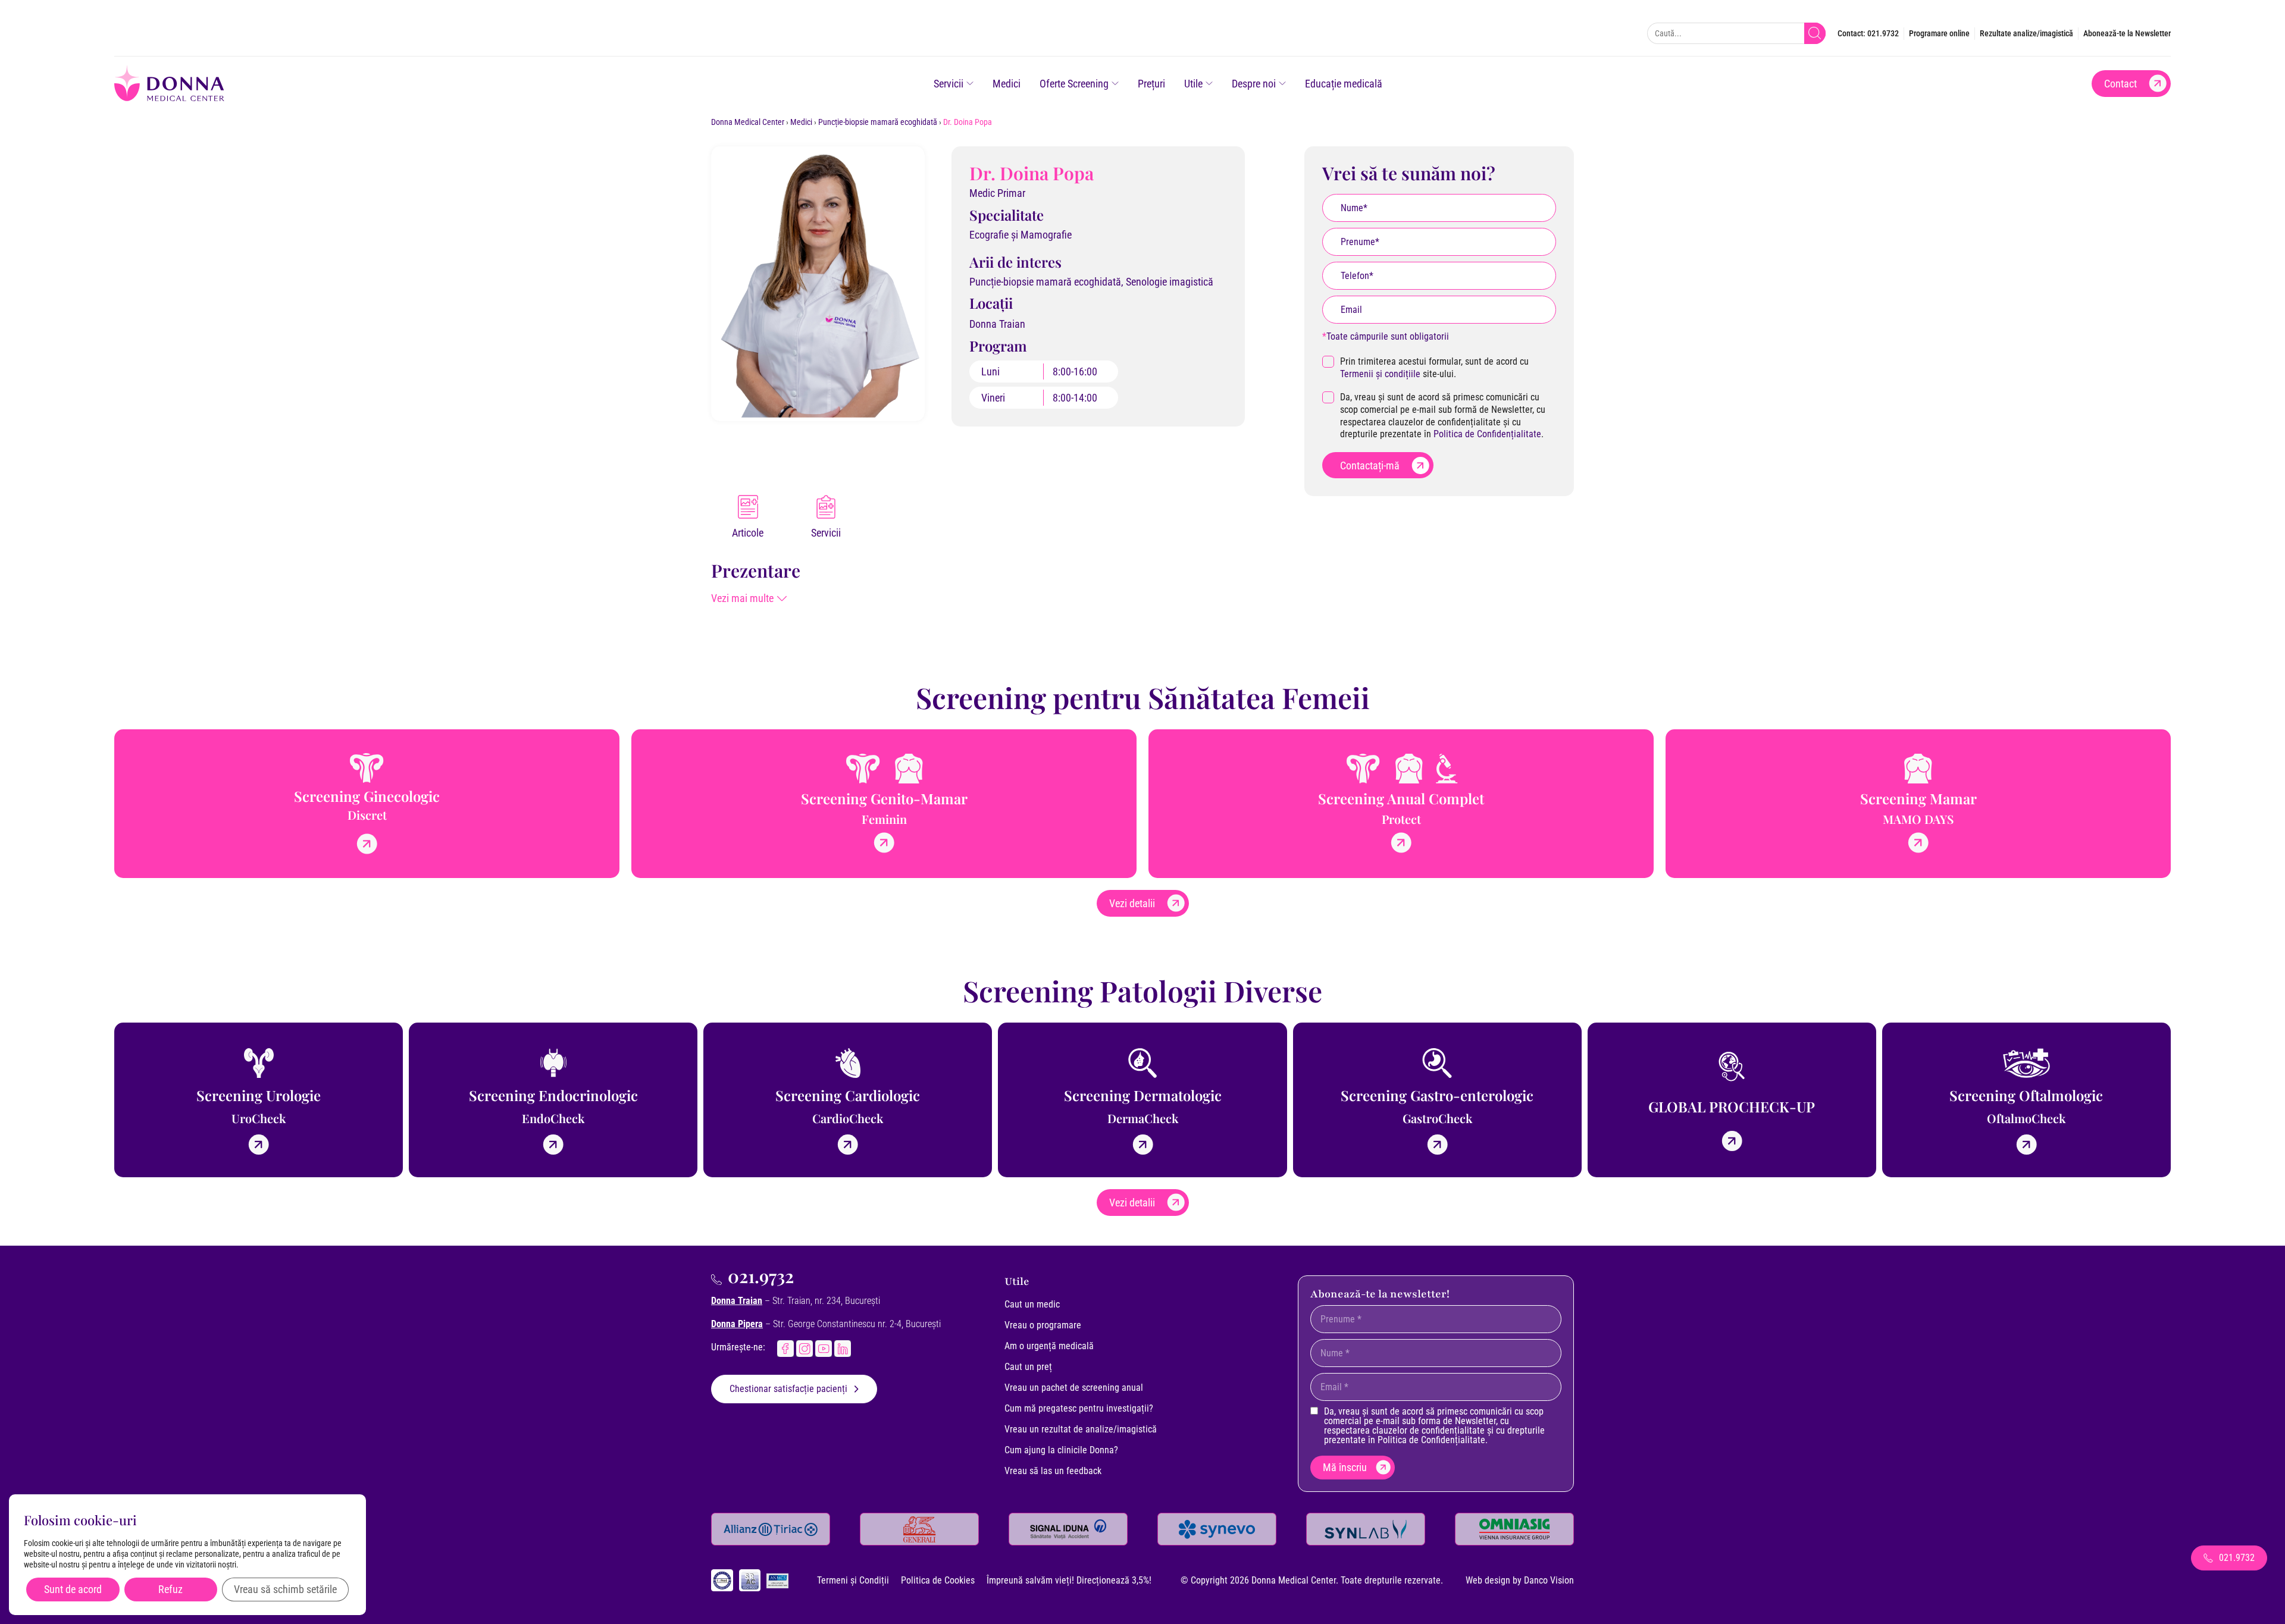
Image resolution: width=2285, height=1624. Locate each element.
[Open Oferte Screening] (1115, 84)
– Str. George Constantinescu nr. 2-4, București (826, 1324)
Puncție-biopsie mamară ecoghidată (878, 122)
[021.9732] (716, 1280)
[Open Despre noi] (1282, 84)
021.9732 (761, 1276)
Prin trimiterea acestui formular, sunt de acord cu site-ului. (1434, 368)
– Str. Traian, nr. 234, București (796, 1301)
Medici (801, 122)
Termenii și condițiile (1380, 374)
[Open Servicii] (970, 84)
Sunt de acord (73, 1589)
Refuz (170, 1589)
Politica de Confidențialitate (1487, 434)
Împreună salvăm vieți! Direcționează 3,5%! (1069, 1580)
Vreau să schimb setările (285, 1589)
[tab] (748, 518)
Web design (1488, 1580)
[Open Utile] (1209, 84)
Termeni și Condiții (853, 1580)
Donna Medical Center (748, 122)
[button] (749, 598)
